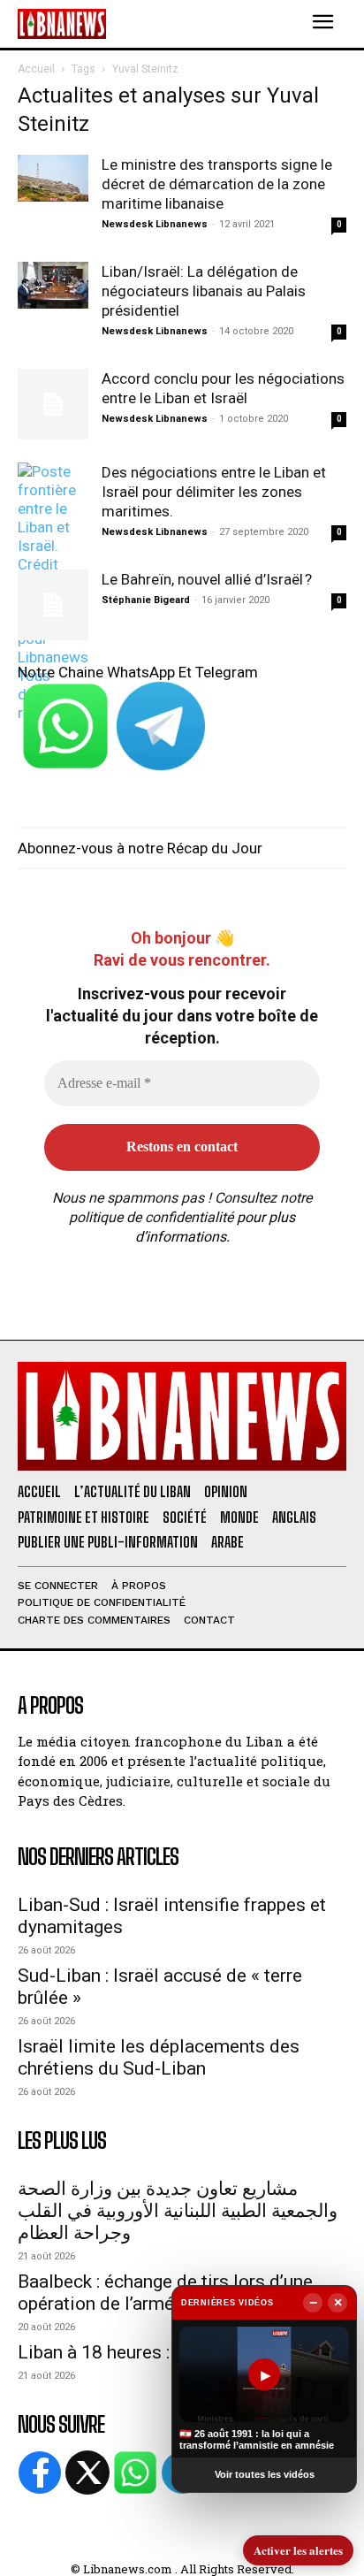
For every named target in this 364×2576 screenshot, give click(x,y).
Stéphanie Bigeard (146, 600)
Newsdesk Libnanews (155, 224)
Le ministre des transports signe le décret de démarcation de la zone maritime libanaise (217, 184)
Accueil (36, 69)
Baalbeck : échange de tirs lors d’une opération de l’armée (165, 2293)
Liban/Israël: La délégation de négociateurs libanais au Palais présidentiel (204, 291)
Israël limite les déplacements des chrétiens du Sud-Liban (159, 2057)
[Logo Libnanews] (62, 23)
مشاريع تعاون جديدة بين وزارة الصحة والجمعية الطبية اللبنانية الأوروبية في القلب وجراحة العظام (178, 2211)
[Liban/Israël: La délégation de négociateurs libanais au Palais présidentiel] (53, 285)
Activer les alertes (298, 2550)
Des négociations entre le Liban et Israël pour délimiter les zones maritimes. (214, 492)
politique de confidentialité (151, 1217)
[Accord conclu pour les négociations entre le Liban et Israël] (53, 404)
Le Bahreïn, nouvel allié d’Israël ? (207, 579)
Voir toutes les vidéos (265, 2474)
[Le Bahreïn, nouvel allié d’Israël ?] (53, 605)
